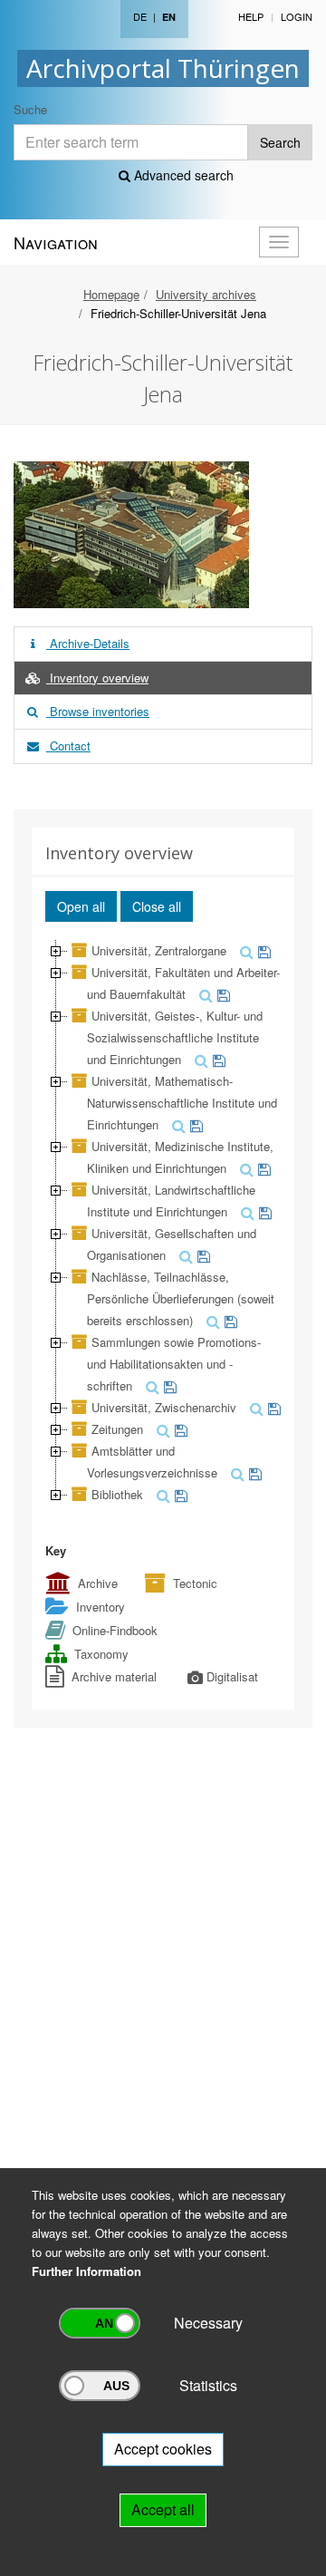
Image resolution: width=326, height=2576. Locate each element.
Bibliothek (117, 1494)
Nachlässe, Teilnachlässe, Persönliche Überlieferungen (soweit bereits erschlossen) (181, 1298)
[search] (244, 950)
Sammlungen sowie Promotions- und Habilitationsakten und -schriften (174, 1364)
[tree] (163, 1223)
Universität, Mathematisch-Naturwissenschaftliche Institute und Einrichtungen (182, 1103)
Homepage (111, 294)
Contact (68, 746)
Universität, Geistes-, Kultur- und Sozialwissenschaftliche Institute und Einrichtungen (175, 1037)
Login (297, 16)
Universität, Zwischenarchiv (164, 1407)
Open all (81, 906)
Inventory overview (97, 678)
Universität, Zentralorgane (159, 950)
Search (280, 142)
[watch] (262, 950)
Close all (157, 906)
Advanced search (182, 175)
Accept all (163, 2509)
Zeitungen (117, 1429)
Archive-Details (88, 643)
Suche (30, 109)
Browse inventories (98, 711)
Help (251, 16)
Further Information (86, 2271)
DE (140, 16)
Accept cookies (163, 2449)
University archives (206, 294)
